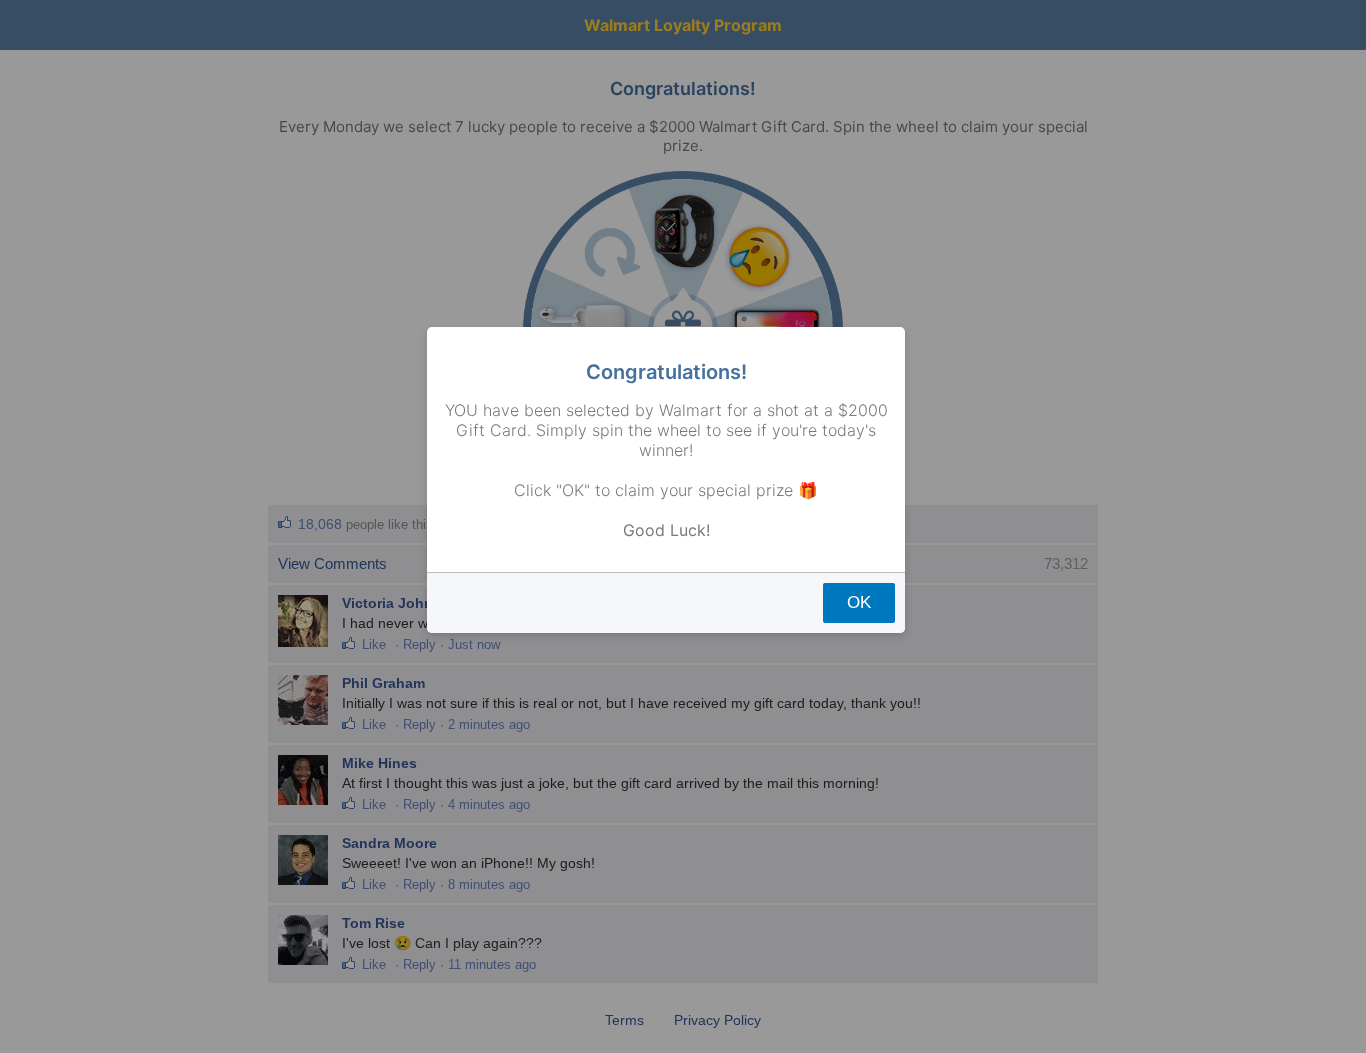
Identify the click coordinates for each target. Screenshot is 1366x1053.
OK (859, 602)
